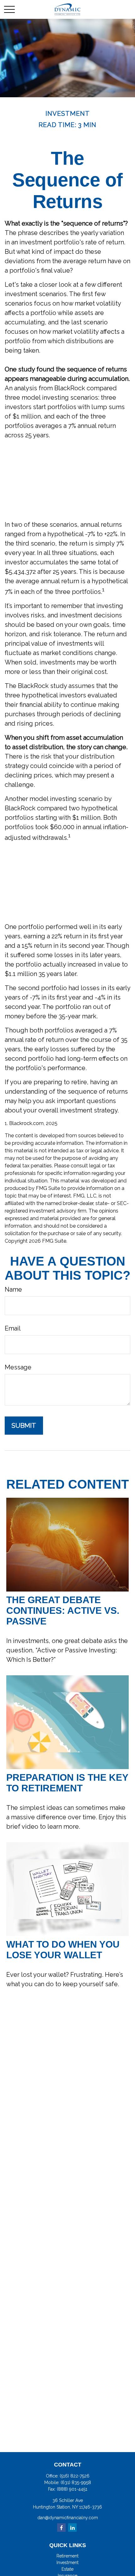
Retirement (67, 2556)
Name (13, 1289)
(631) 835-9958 (76, 2483)
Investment (67, 2563)
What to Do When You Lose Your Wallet (63, 1950)
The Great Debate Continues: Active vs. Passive (63, 1611)
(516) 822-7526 (75, 2476)
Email (13, 1328)
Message (18, 1367)
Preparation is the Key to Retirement (67, 1783)
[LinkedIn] (72, 2528)
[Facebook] (61, 2528)
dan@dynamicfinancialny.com (68, 2518)
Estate (67, 2569)
